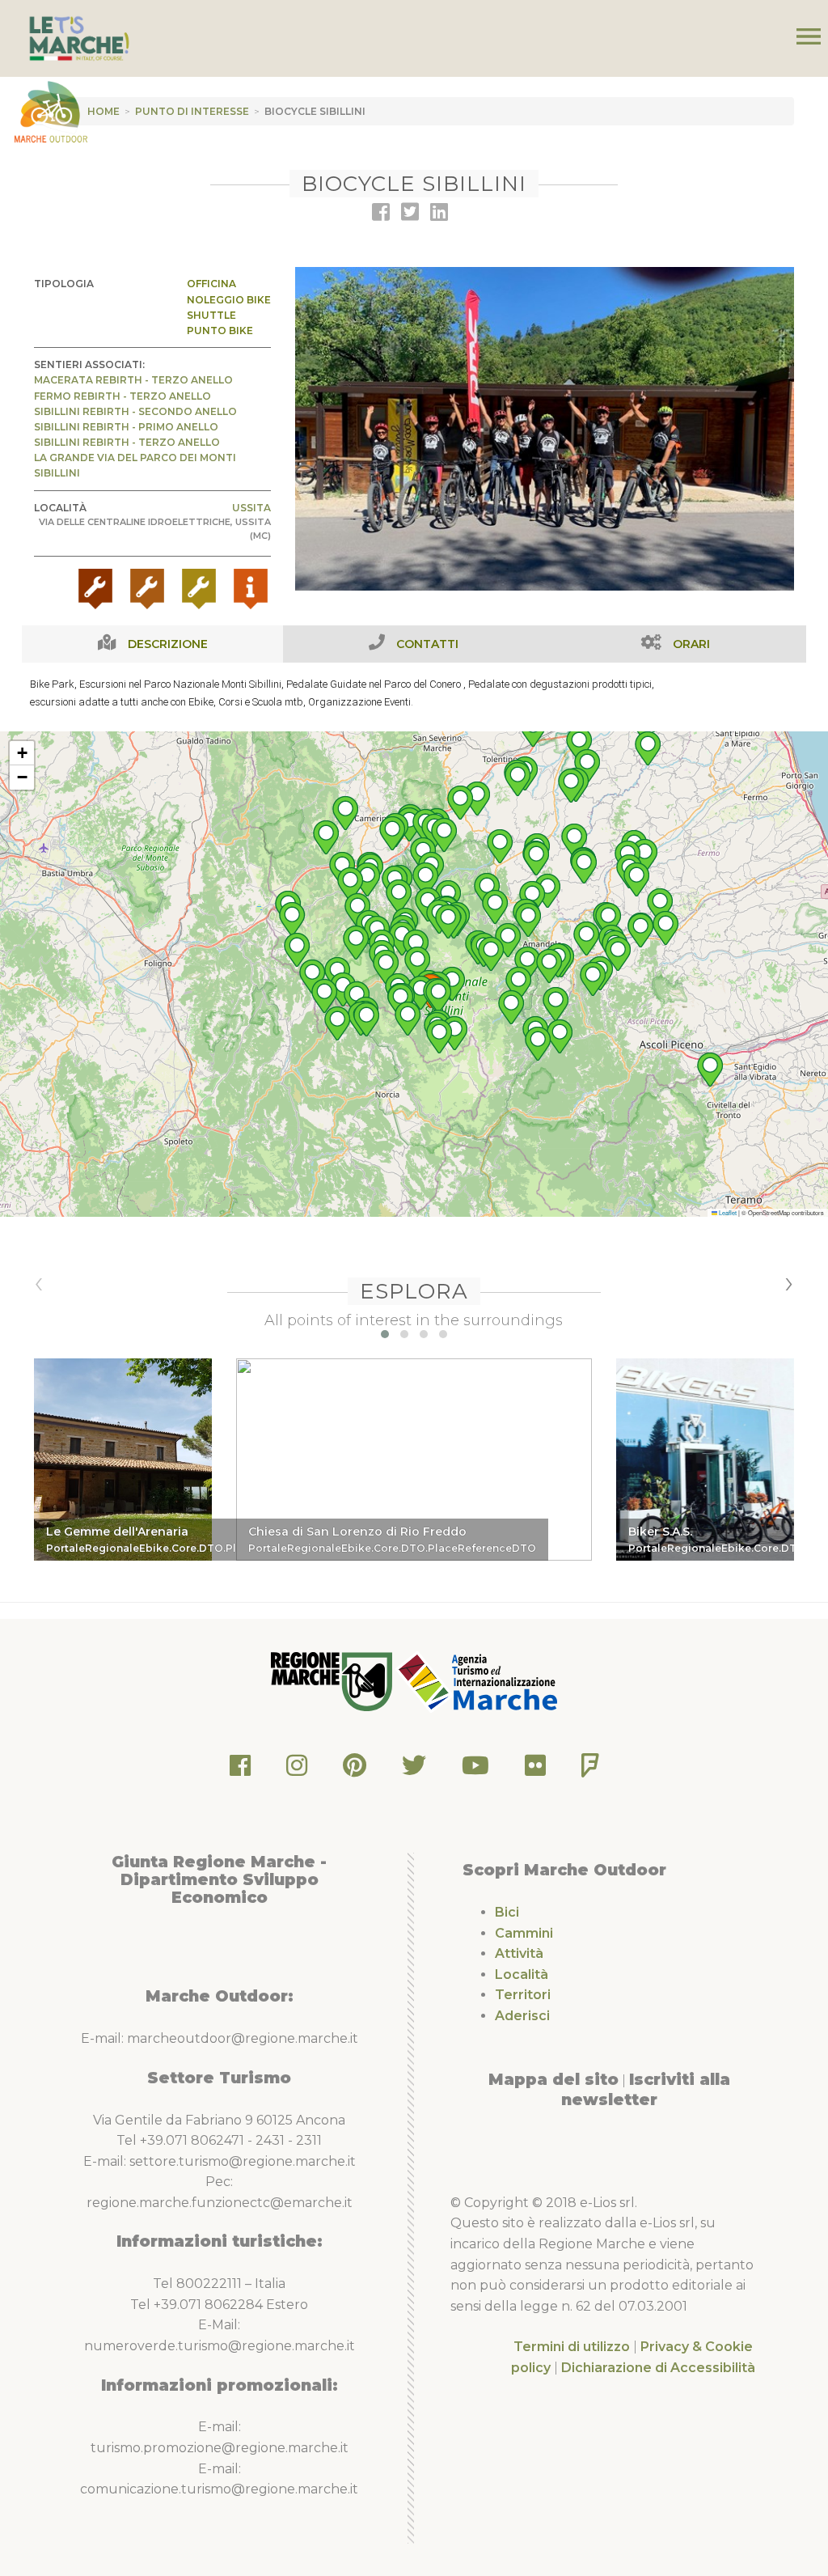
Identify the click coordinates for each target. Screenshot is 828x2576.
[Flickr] (535, 1770)
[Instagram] (297, 1770)
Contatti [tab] (427, 644)
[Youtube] (475, 1770)
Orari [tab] (691, 644)
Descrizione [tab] (168, 644)
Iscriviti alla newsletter (646, 2090)
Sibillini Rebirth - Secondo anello (135, 411)
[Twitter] (414, 1770)
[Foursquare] (590, 1770)
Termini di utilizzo (572, 2347)
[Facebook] (240, 1770)
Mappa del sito (553, 2079)
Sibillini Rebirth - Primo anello (126, 427)
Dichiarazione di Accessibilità (658, 2368)
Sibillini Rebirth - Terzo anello (127, 442)
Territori (523, 1995)
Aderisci (522, 2016)
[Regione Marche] (333, 1681)
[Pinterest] (355, 1770)
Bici (507, 1912)
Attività (519, 1953)
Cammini (524, 1933)
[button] (574, 841)
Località (522, 1974)
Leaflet (727, 1212)
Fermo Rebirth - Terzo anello (123, 396)
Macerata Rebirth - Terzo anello (133, 380)
